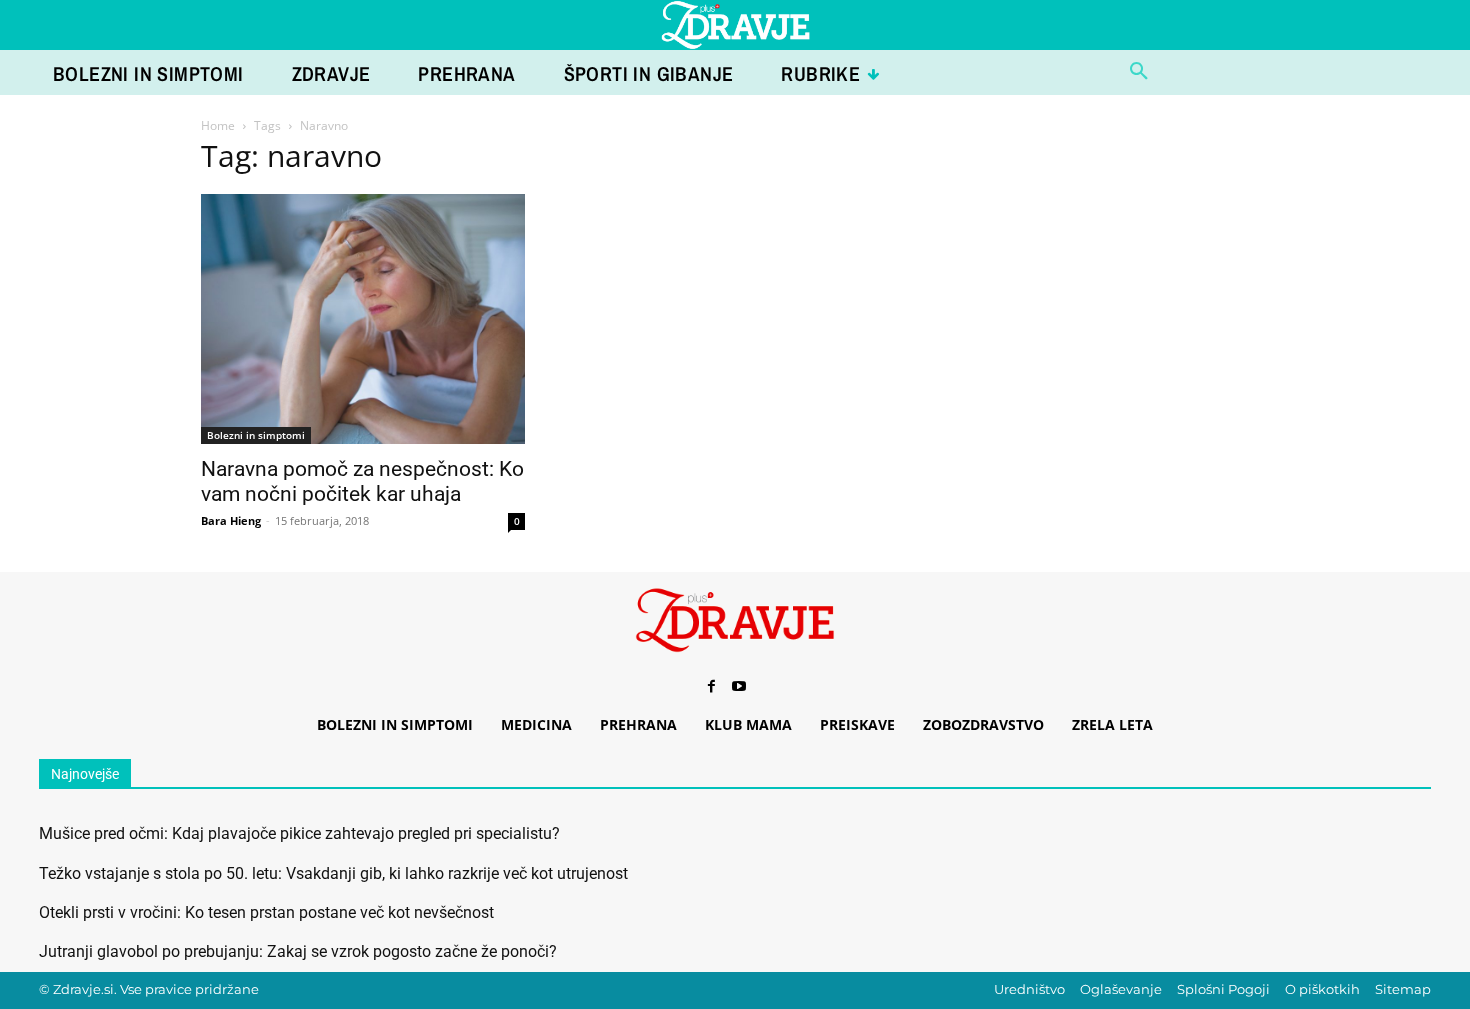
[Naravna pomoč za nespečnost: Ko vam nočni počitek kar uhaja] (363, 319)
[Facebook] (711, 687)
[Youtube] (739, 687)
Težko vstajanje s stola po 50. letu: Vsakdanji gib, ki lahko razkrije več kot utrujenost (333, 873)
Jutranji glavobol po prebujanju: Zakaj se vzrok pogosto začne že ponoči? (298, 951)
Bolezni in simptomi (256, 435)
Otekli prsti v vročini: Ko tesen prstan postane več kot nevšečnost (266, 912)
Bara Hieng (231, 520)
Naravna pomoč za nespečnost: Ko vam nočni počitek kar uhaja (362, 481)
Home (218, 125)
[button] (1139, 72)
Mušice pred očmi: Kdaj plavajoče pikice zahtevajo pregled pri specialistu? (299, 833)
